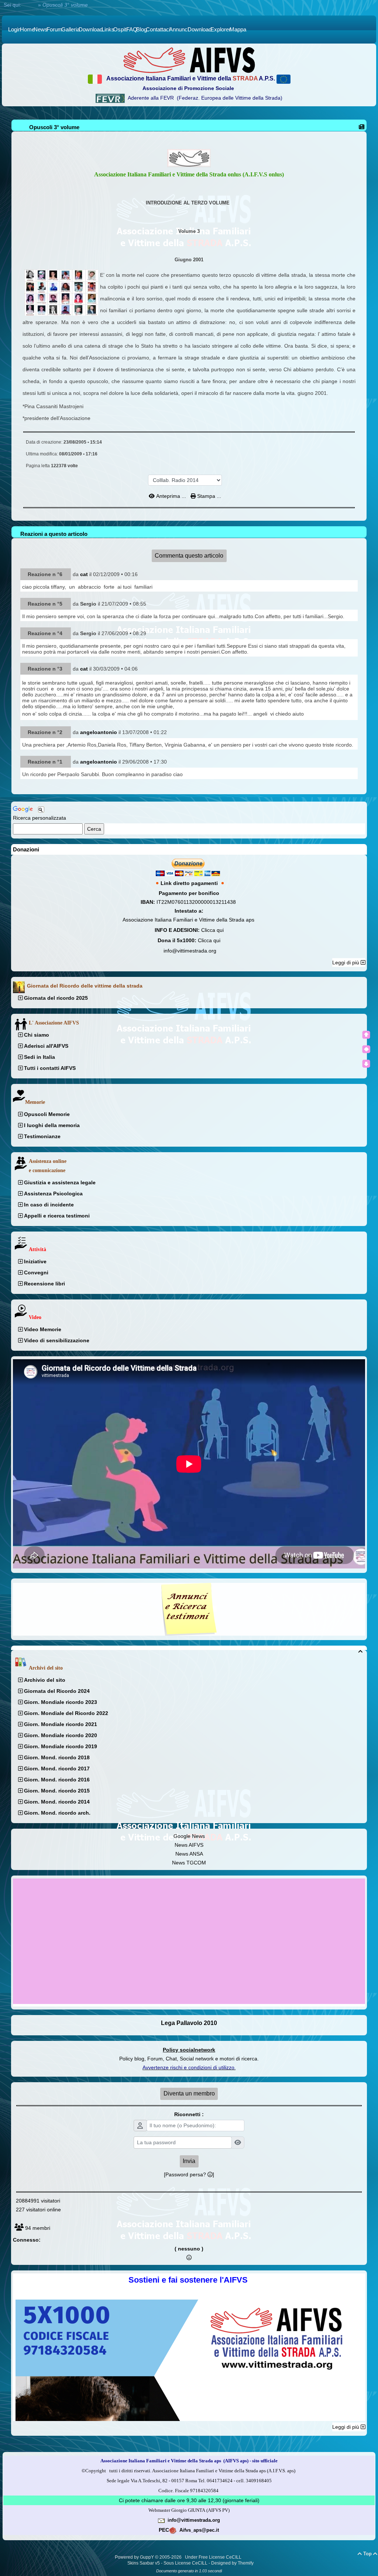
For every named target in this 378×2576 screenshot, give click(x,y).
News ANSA (189, 1854)
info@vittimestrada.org (190, 951)
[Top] (366, 1035)
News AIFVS (189, 1845)
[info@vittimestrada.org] (161, 2520)
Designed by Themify (232, 2563)
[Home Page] (189, 60)
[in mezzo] (366, 1049)
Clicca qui (212, 930)
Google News (189, 1836)
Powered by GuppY (135, 2557)
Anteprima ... (171, 496)
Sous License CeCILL (185, 2563)
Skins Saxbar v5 (144, 2563)
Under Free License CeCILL (214, 2557)
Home (30, 5)
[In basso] (366, 1064)
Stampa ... (208, 496)
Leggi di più (346, 962)
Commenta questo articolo (189, 556)
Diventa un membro (189, 2093)
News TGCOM (189, 1863)
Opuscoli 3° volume (54, 127)
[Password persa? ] (189, 2174)
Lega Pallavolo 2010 (189, 2023)
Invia (189, 2161)
